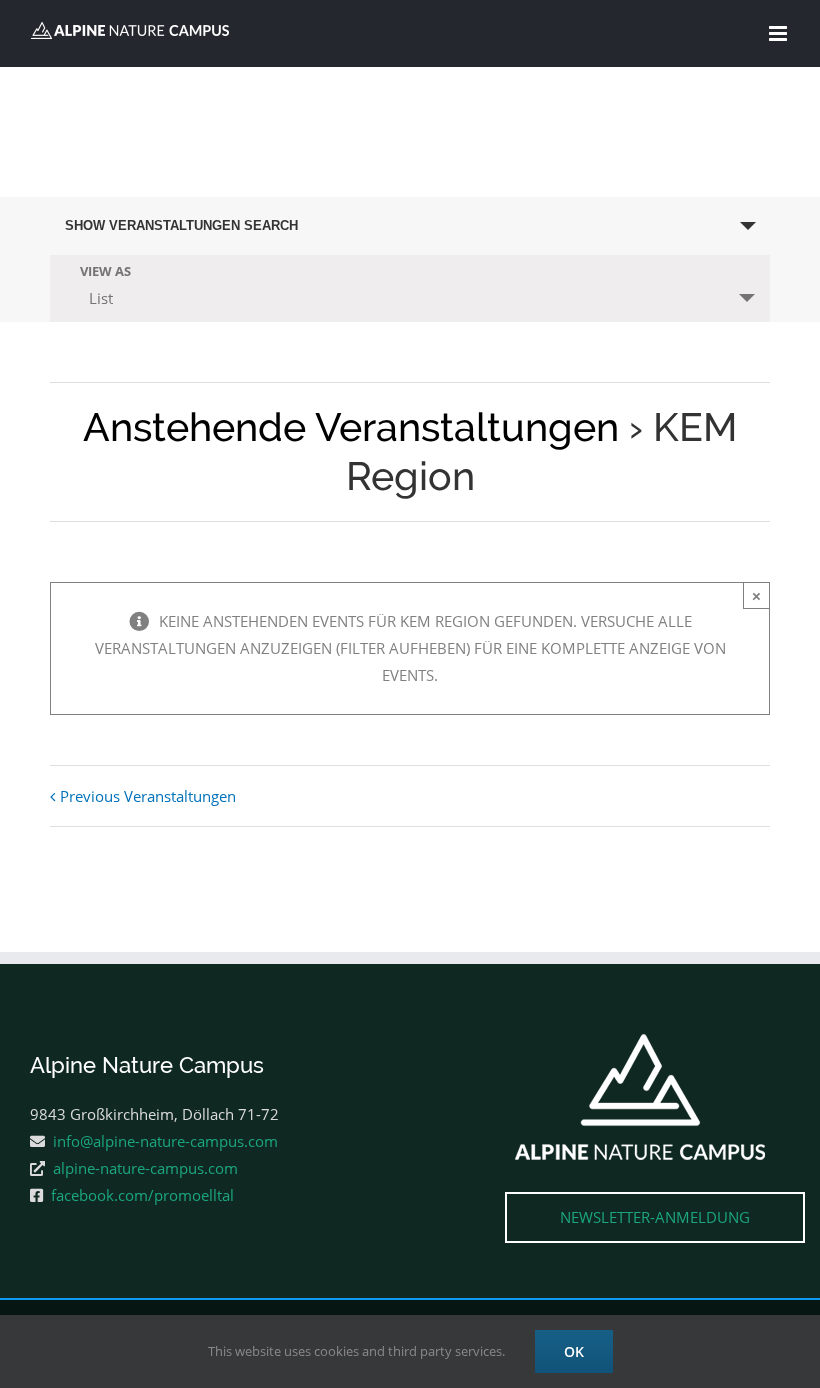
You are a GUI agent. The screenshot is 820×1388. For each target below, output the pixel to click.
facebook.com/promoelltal (142, 1195)
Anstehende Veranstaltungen (351, 427)
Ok (574, 1351)
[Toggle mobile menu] (779, 33)
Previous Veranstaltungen (148, 796)
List (101, 298)
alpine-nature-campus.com (145, 1168)
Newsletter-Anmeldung (655, 1217)
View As (105, 271)
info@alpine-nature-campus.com (165, 1141)
